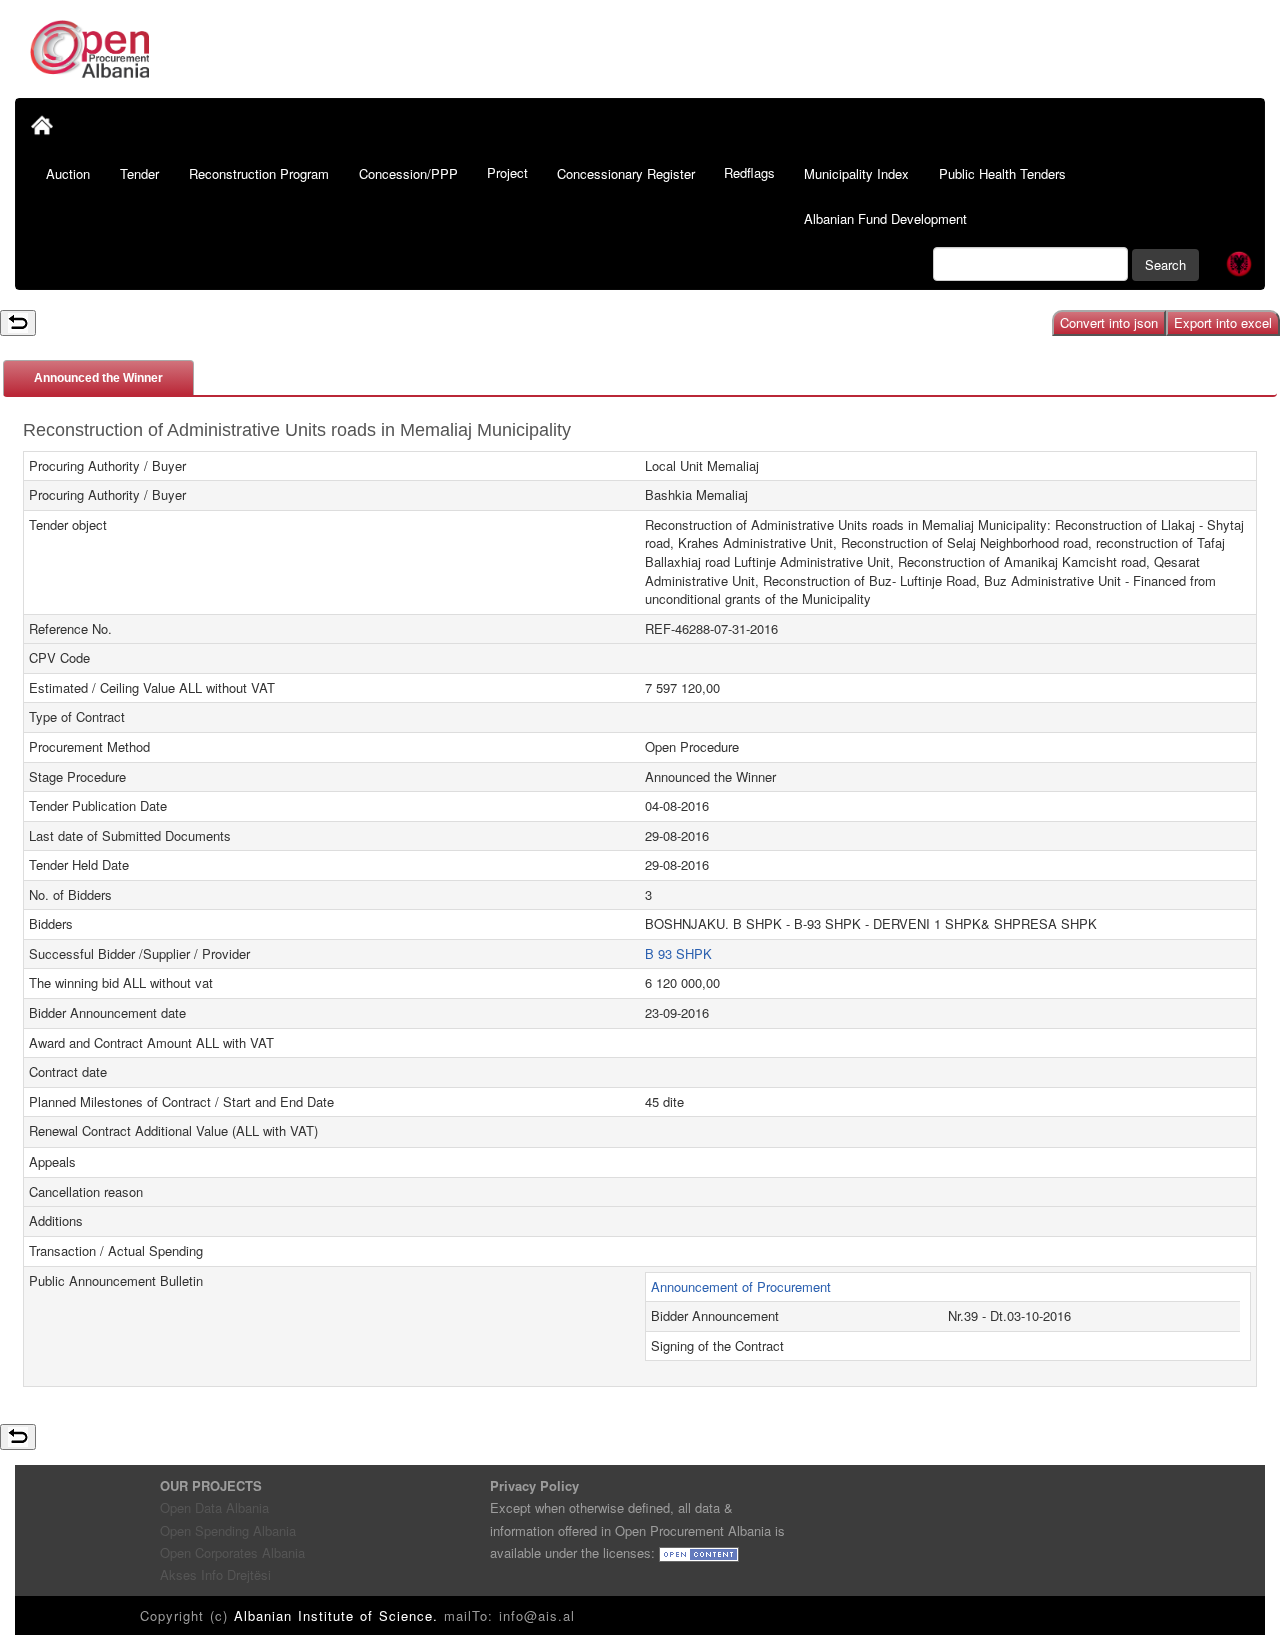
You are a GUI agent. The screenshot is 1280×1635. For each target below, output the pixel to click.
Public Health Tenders (1002, 173)
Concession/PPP (408, 173)
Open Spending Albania (228, 1530)
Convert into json (1109, 322)
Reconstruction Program (259, 173)
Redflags (749, 172)
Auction (68, 173)
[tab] (98, 377)
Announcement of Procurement (741, 1286)
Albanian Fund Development (885, 218)
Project (507, 172)
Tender (139, 173)
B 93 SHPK (678, 953)
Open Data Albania (214, 1507)
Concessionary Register (626, 173)
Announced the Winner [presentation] (98, 378)
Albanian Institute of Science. (339, 1615)
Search (1165, 264)
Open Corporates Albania (232, 1552)
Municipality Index (856, 173)
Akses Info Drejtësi (215, 1574)
